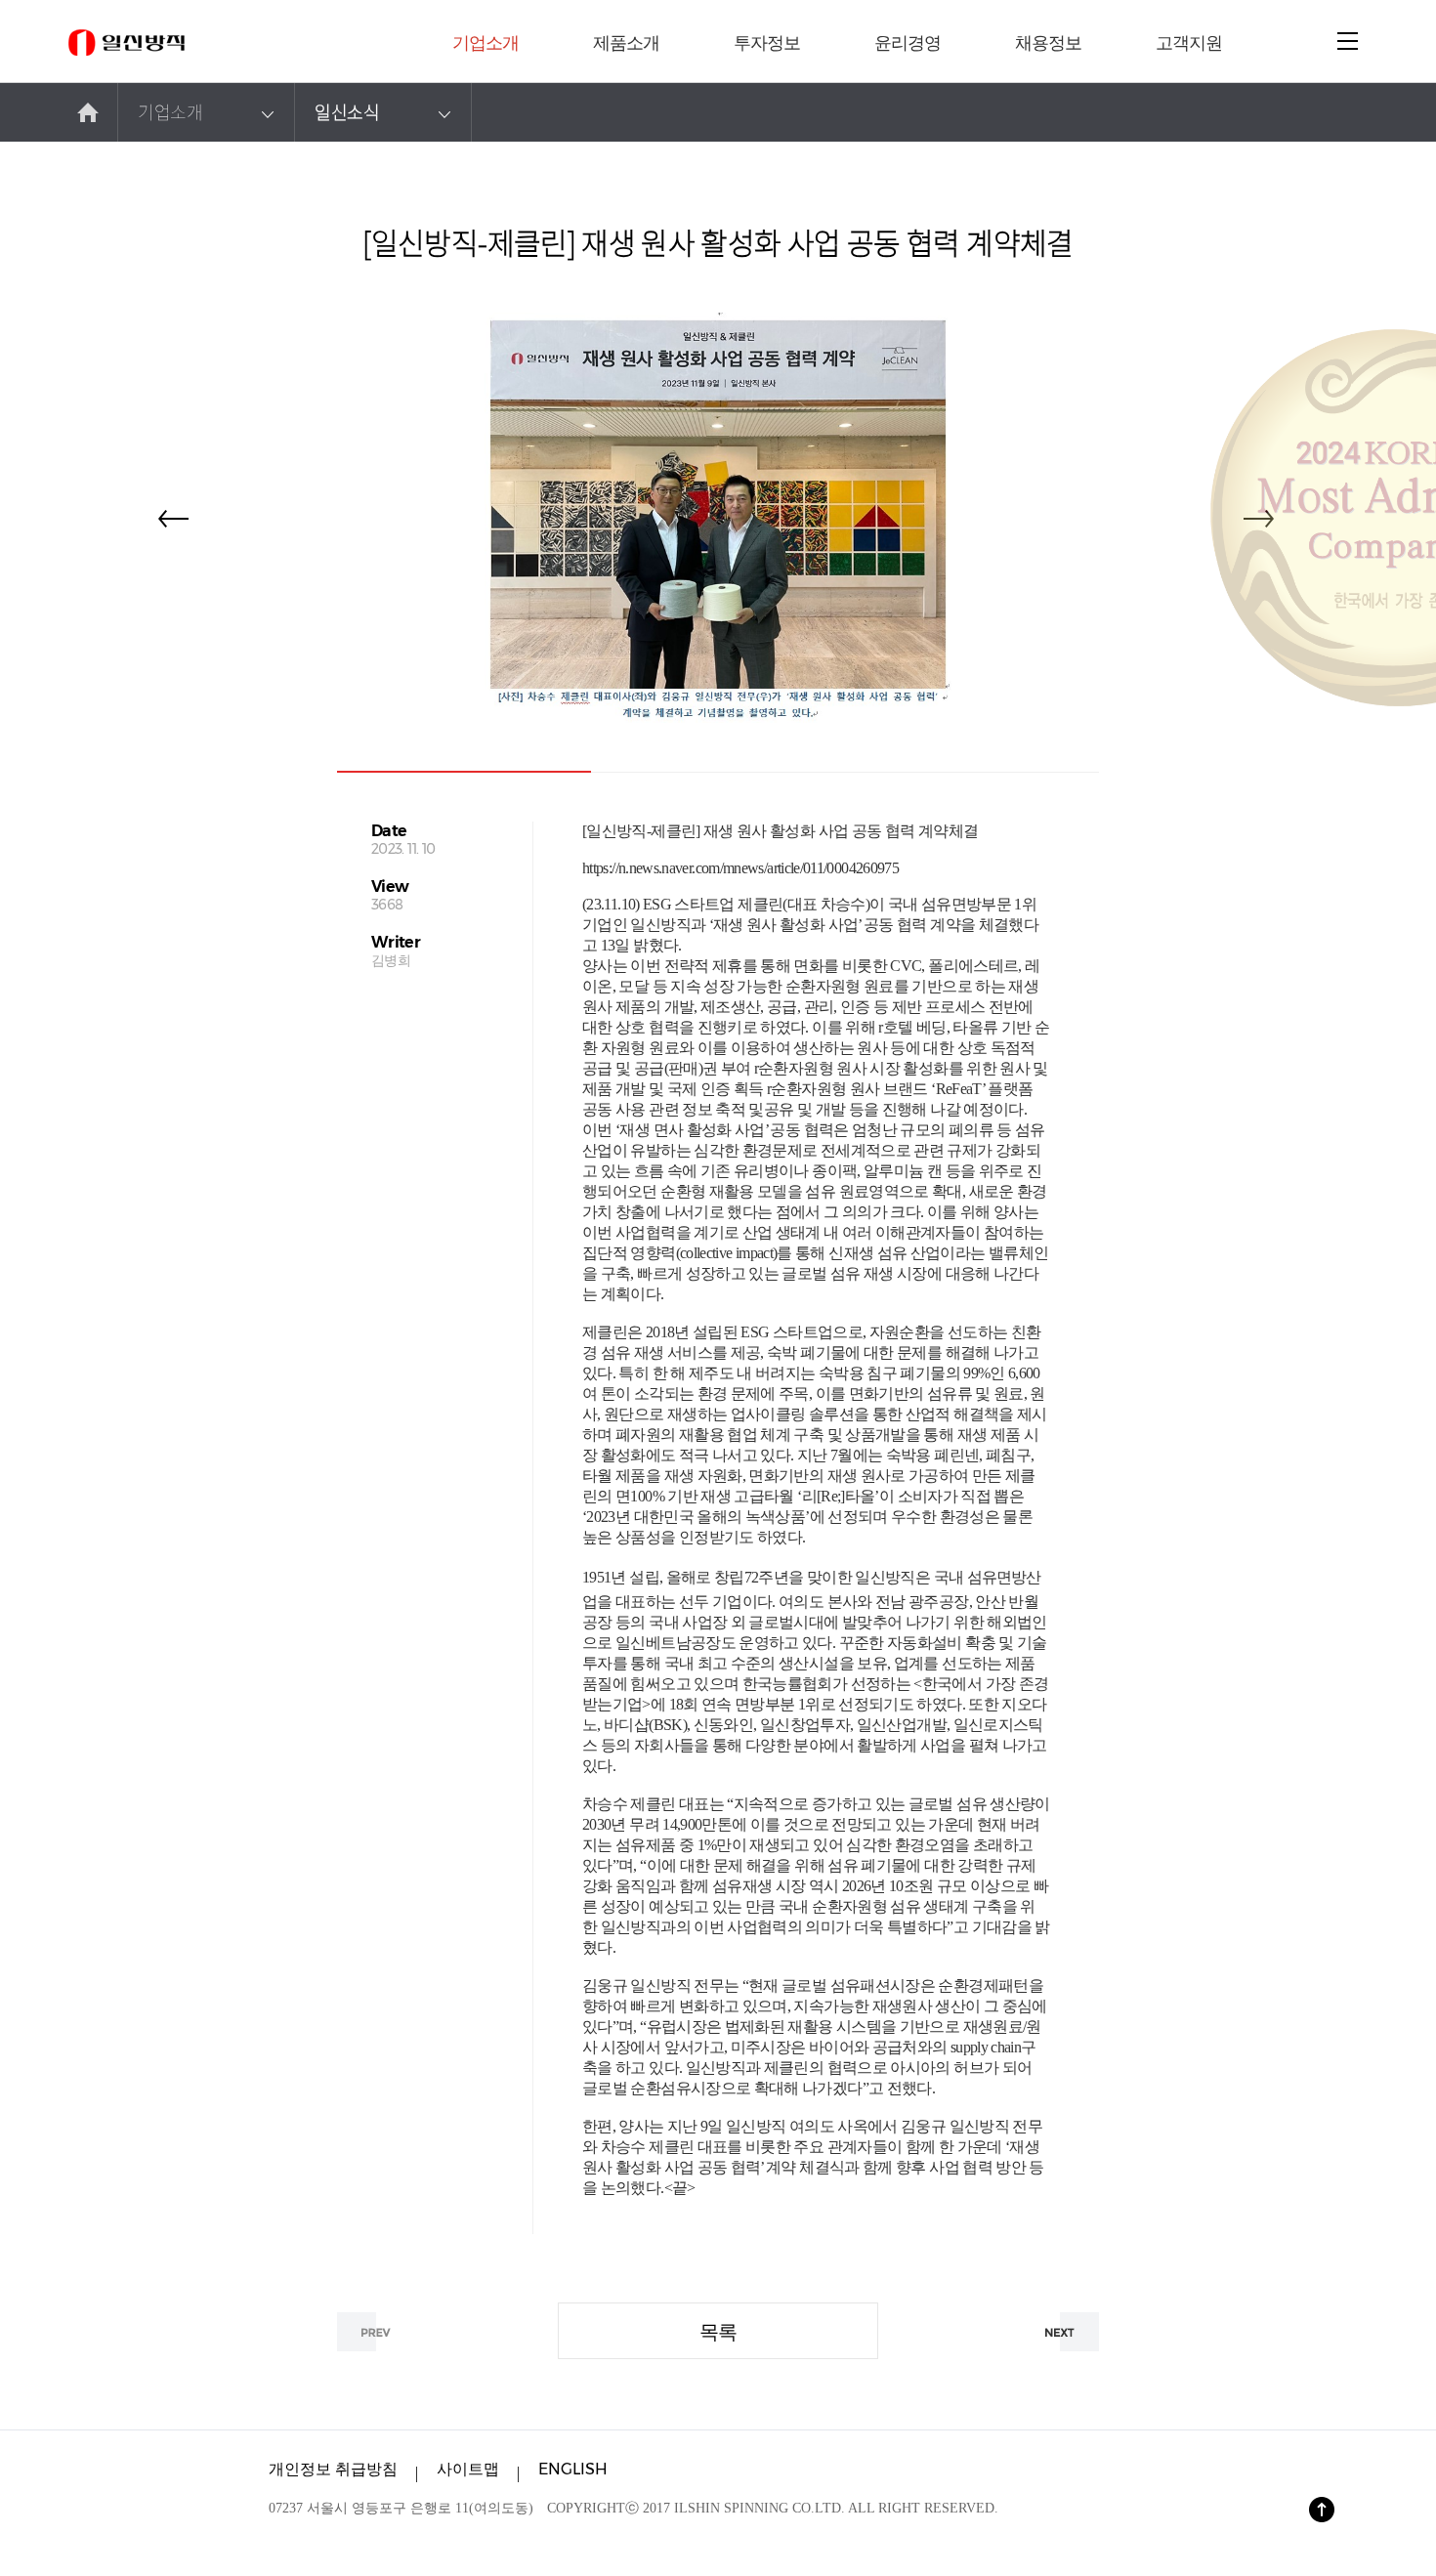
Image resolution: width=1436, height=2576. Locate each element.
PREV (376, 2332)
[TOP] (1322, 2510)
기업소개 (170, 112)
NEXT (1060, 2332)
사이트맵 (468, 2469)
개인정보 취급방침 (333, 2469)
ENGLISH (573, 2469)
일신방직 (127, 42)
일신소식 (347, 112)
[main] (88, 112)
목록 (718, 2332)
